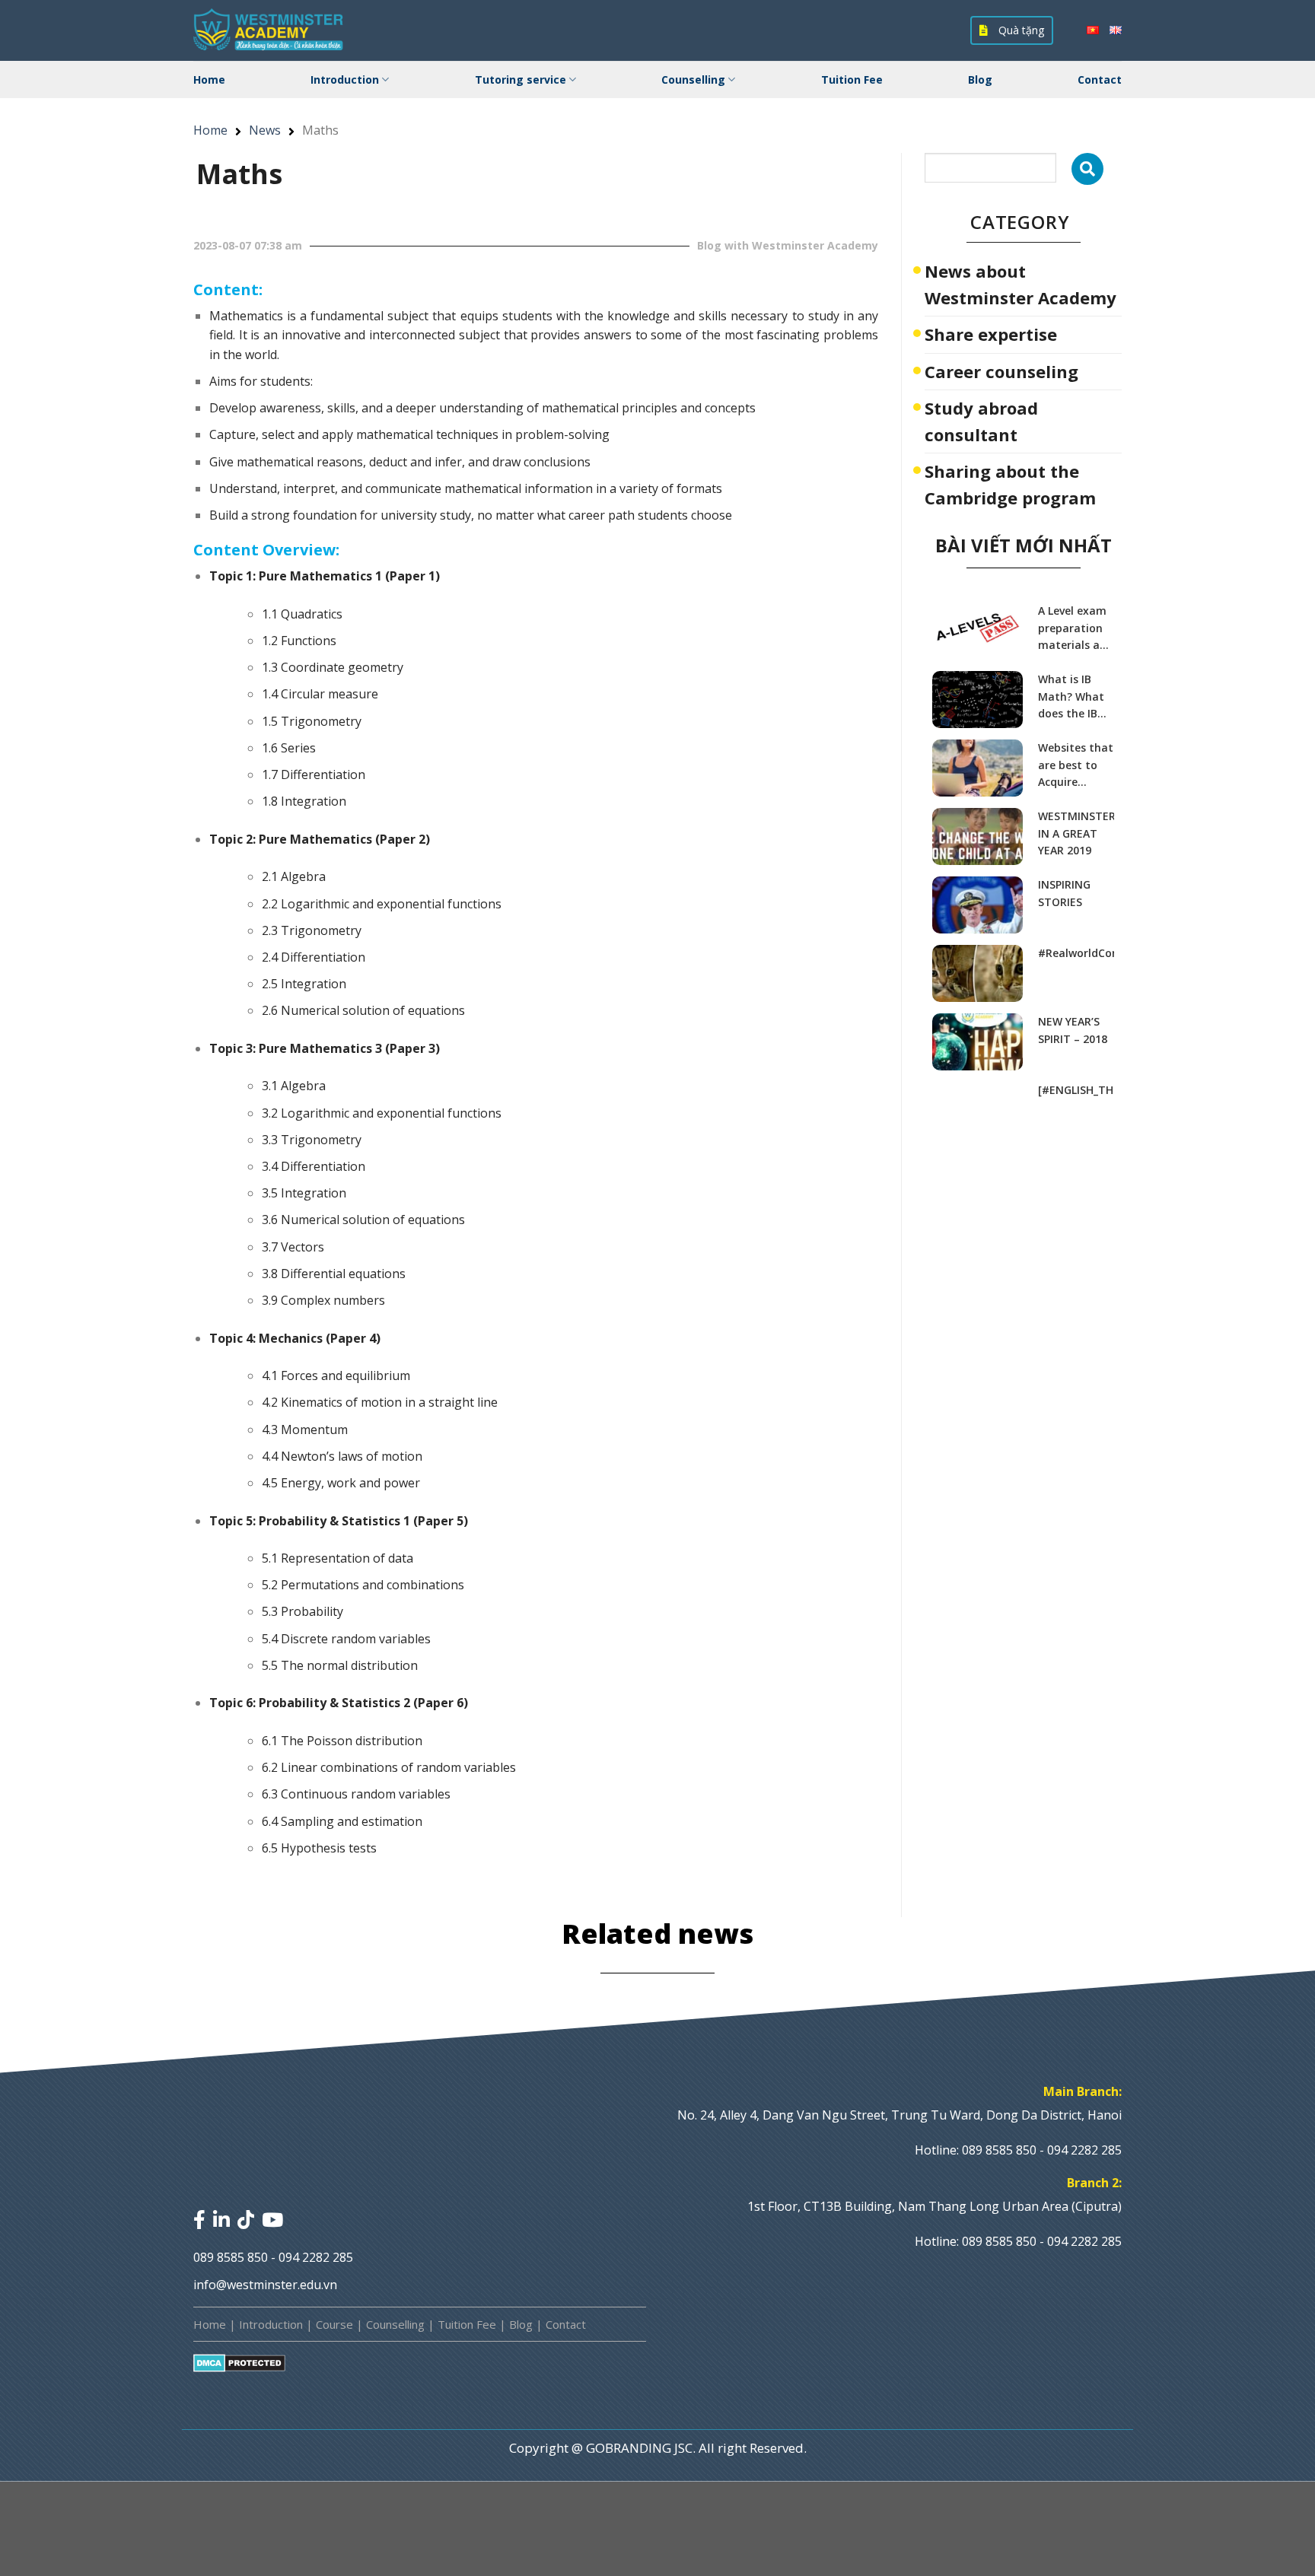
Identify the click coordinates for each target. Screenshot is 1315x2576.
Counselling (693, 80)
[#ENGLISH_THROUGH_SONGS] (1076, 1090)
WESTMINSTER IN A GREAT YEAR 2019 (1076, 833)
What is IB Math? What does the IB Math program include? (1071, 697)
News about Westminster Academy (1020, 284)
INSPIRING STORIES (1064, 893)
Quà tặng (1020, 30)
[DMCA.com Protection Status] (239, 2363)
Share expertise (991, 334)
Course (334, 2324)
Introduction (345, 80)
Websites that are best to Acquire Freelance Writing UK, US (1076, 765)
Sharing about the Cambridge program (1010, 484)
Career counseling (1001, 371)
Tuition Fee (852, 80)
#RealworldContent (1076, 953)
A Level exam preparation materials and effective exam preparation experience (1076, 628)
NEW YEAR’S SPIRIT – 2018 (1073, 1030)
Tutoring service (521, 80)
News (265, 130)
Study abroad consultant (981, 421)
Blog (980, 80)
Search (1087, 169)
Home (209, 80)
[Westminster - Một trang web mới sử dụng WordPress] (269, 30)
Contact (1100, 80)
